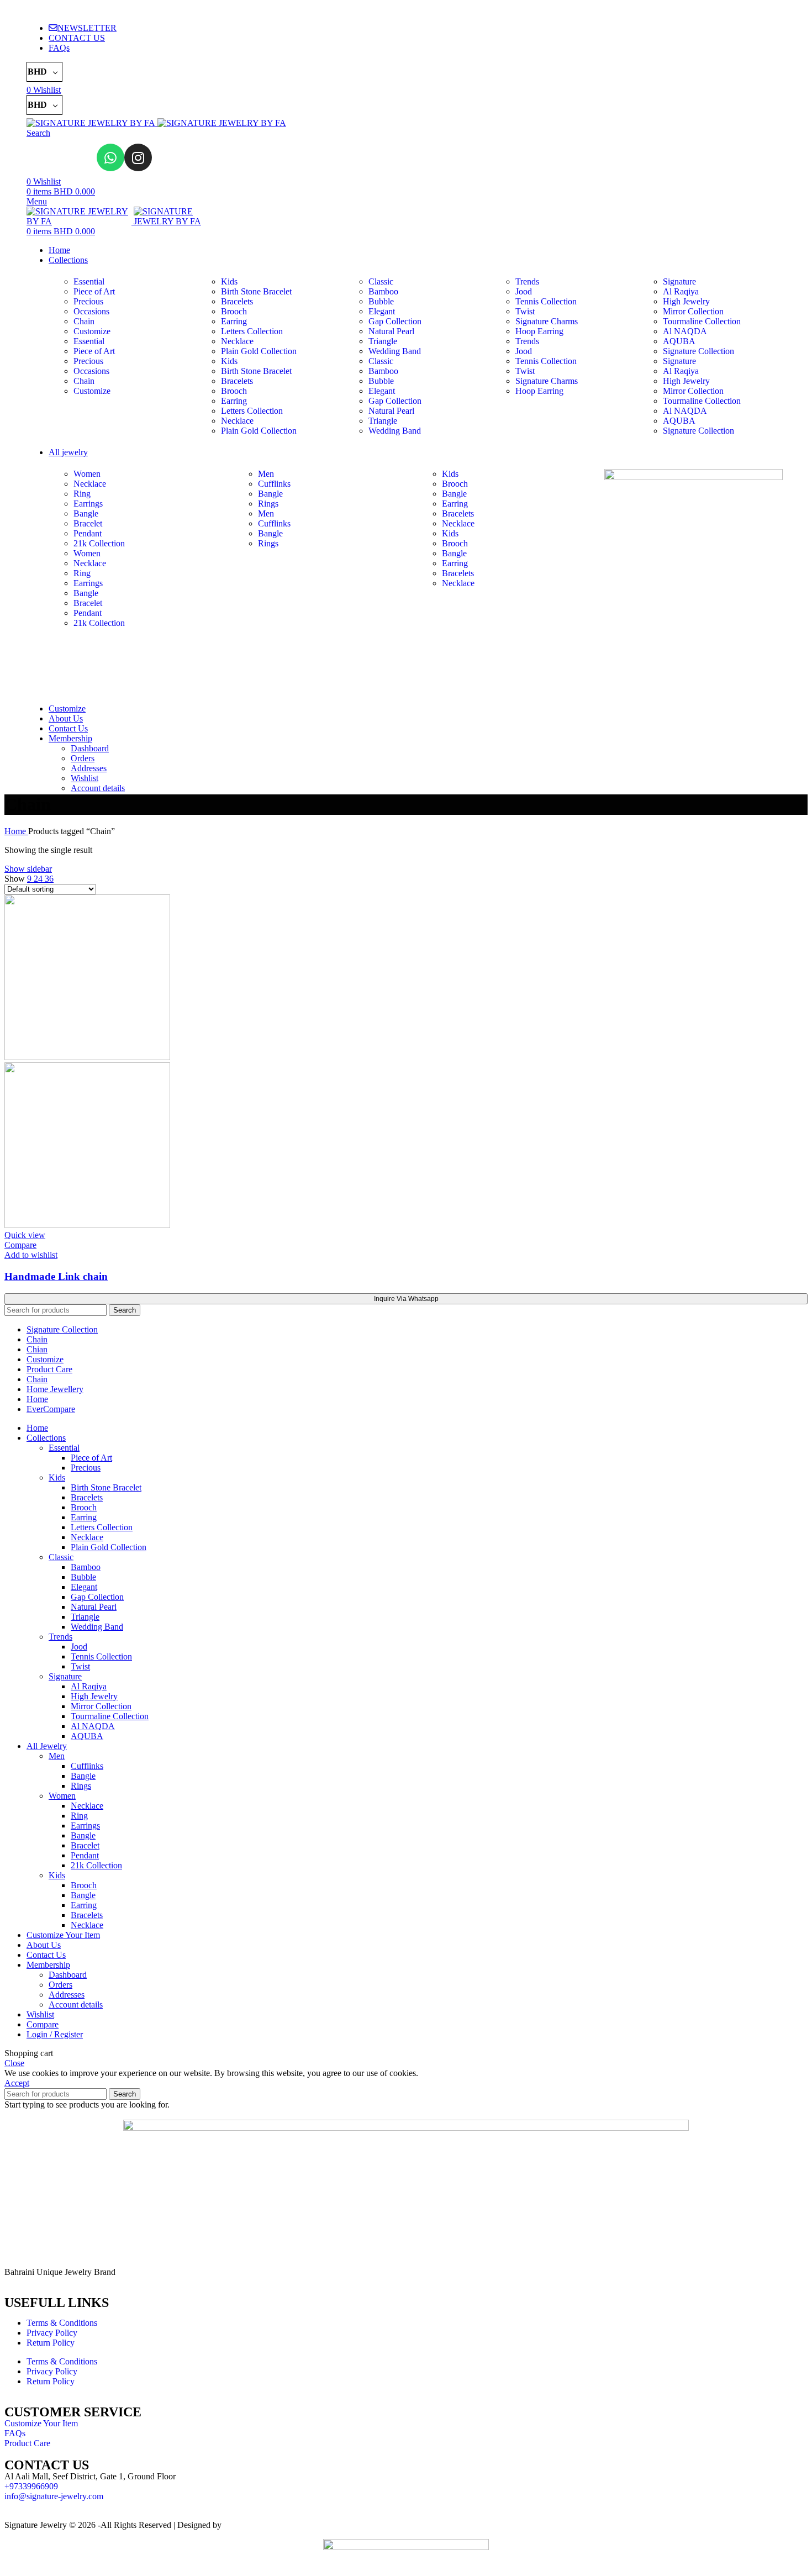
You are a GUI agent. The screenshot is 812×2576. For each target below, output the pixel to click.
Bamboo (383, 291)
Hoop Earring (539, 331)
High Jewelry (686, 301)
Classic (381, 281)
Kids (229, 281)
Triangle (383, 341)
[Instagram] (138, 157)
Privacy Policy (52, 2333)
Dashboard (90, 748)
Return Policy (51, 2343)
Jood (524, 291)
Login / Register (55, 2034)
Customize (92, 331)
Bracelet (88, 523)
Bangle (86, 513)
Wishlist (85, 778)
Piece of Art (94, 291)
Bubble (381, 301)
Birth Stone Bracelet (256, 291)
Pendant (88, 533)
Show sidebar (28, 869)
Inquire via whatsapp (406, 1299)
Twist (525, 311)
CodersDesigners (254, 2525)
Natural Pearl (391, 331)
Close (14, 2063)
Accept (17, 2083)
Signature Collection (698, 351)
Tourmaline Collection (702, 321)
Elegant (382, 311)
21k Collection (99, 543)
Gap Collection (395, 321)
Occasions (91, 311)
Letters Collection (252, 331)
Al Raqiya (681, 291)
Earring (234, 321)
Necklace (237, 341)
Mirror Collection (693, 311)
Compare (43, 2024)
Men (266, 474)
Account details (98, 788)
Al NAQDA (685, 331)
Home (16, 831)
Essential (89, 281)
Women (87, 474)
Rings (268, 504)
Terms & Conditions (62, 2323)
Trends (527, 281)
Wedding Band (395, 351)
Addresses (89, 768)
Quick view (25, 1235)
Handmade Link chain (56, 1276)
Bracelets (237, 301)
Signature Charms (547, 321)
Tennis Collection (546, 301)
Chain (84, 321)
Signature (679, 281)
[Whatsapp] (110, 157)
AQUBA (679, 341)
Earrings (88, 504)
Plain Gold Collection (259, 351)
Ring (82, 494)
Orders (83, 758)
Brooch (234, 311)
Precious (88, 301)
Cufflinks (274, 484)
